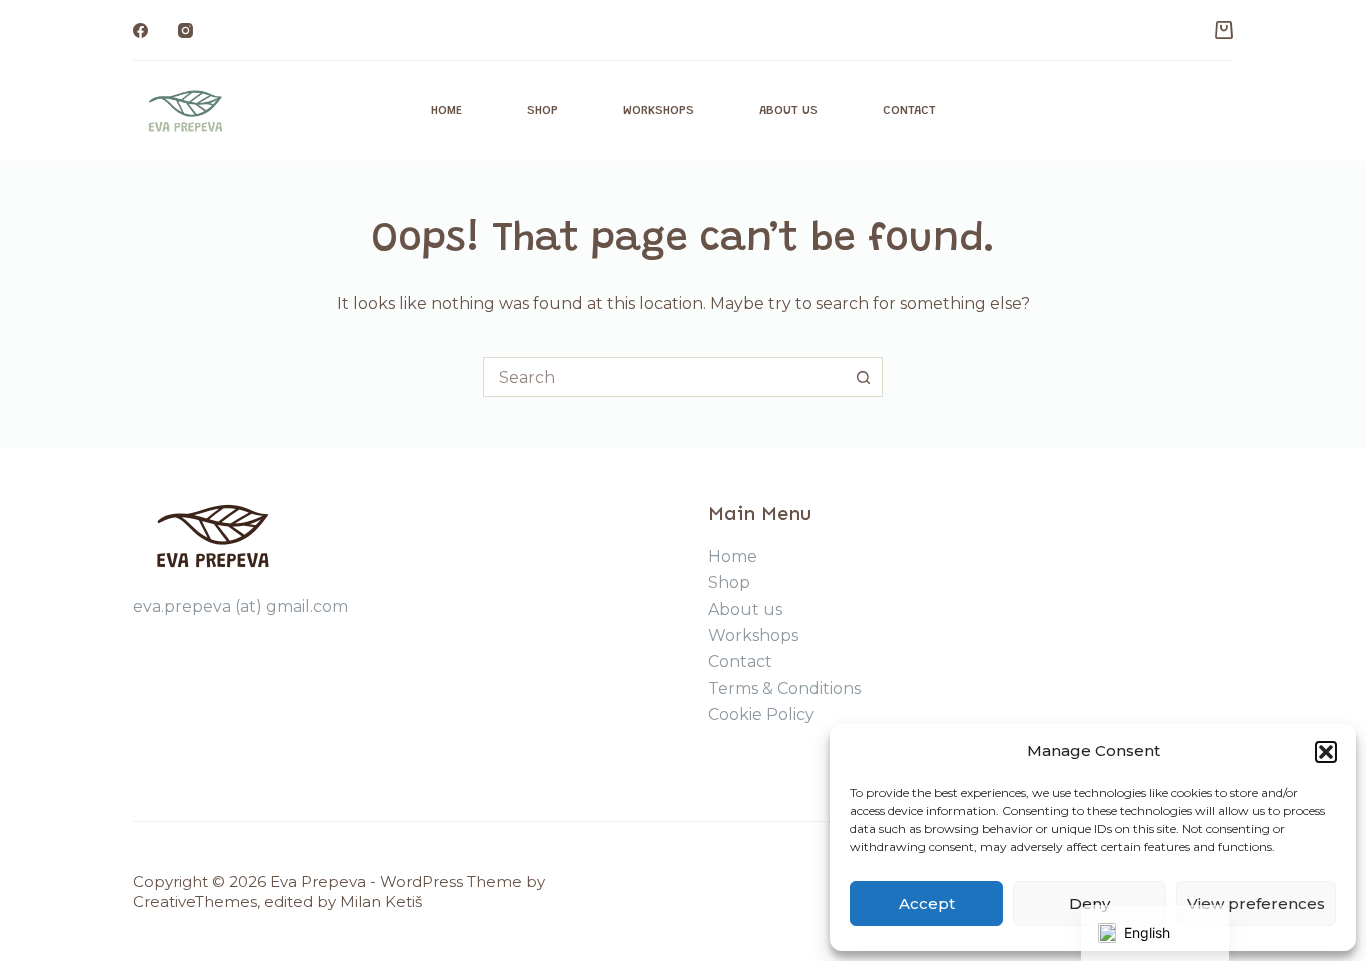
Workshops (658, 110)
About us (788, 110)
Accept (927, 903)
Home (446, 110)
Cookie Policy (761, 714)
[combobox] (664, 377)
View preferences (1256, 903)
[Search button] (863, 377)
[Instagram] (185, 30)
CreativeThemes (195, 901)
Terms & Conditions (784, 688)
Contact (909, 110)
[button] (1326, 752)
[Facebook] (140, 30)
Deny (1089, 903)
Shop (542, 110)
